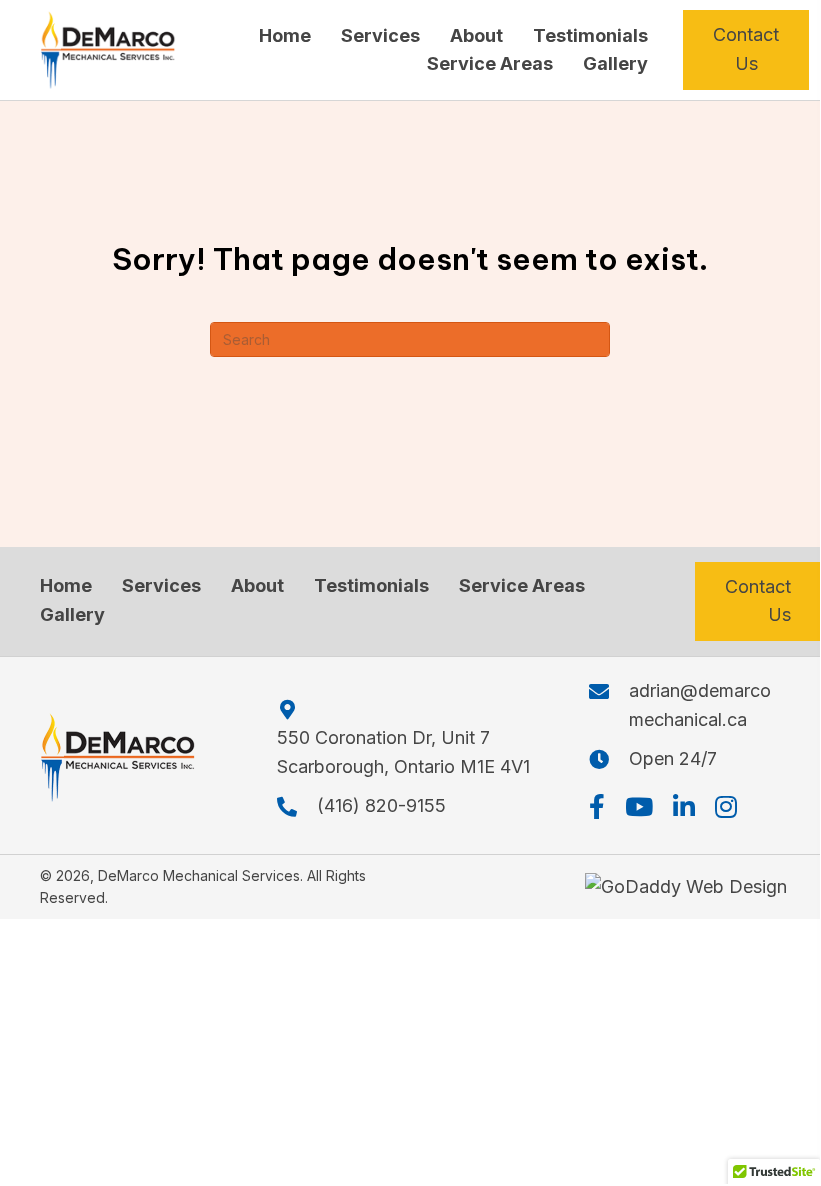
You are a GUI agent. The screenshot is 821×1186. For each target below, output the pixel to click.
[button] (597, 806)
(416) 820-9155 (381, 805)
